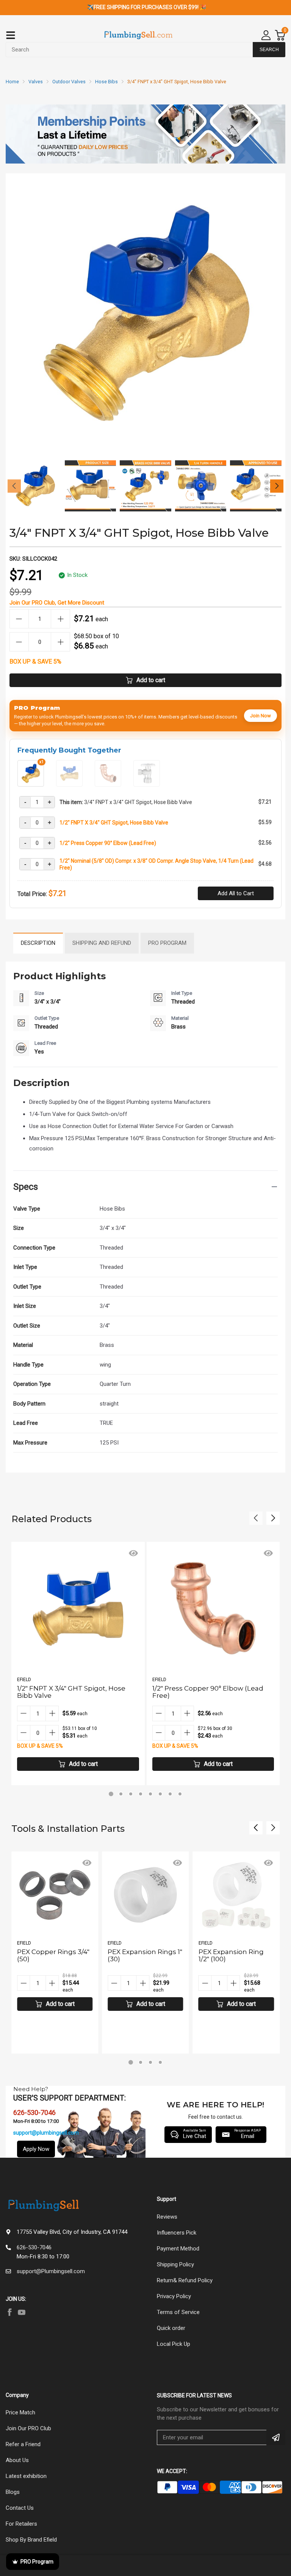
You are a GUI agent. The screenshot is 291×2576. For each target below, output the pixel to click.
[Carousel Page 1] (131, 2062)
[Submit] (276, 2437)
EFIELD (24, 1680)
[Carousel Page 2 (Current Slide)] (141, 2062)
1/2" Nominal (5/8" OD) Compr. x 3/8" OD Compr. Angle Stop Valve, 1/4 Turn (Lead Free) (156, 864)
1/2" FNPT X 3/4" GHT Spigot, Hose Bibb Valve (114, 823)
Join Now (260, 716)
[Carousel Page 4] (141, 1794)
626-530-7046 (34, 2247)
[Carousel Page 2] (121, 1794)
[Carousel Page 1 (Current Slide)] (111, 1794)
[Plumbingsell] (138, 35)
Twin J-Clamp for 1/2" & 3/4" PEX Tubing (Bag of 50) (235, 1959)
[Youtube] (22, 2312)
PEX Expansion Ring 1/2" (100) (140, 1955)
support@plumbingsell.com (46, 2133)
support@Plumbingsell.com (51, 2271)
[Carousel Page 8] (180, 1794)
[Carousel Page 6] (160, 1794)
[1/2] (69, 784)
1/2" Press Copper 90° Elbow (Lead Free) (108, 843)
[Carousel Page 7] (170, 1794)
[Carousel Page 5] (150, 1794)
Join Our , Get (57, 603)
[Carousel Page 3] (131, 1794)
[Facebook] (9, 2312)
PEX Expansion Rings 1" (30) (54, 1955)
